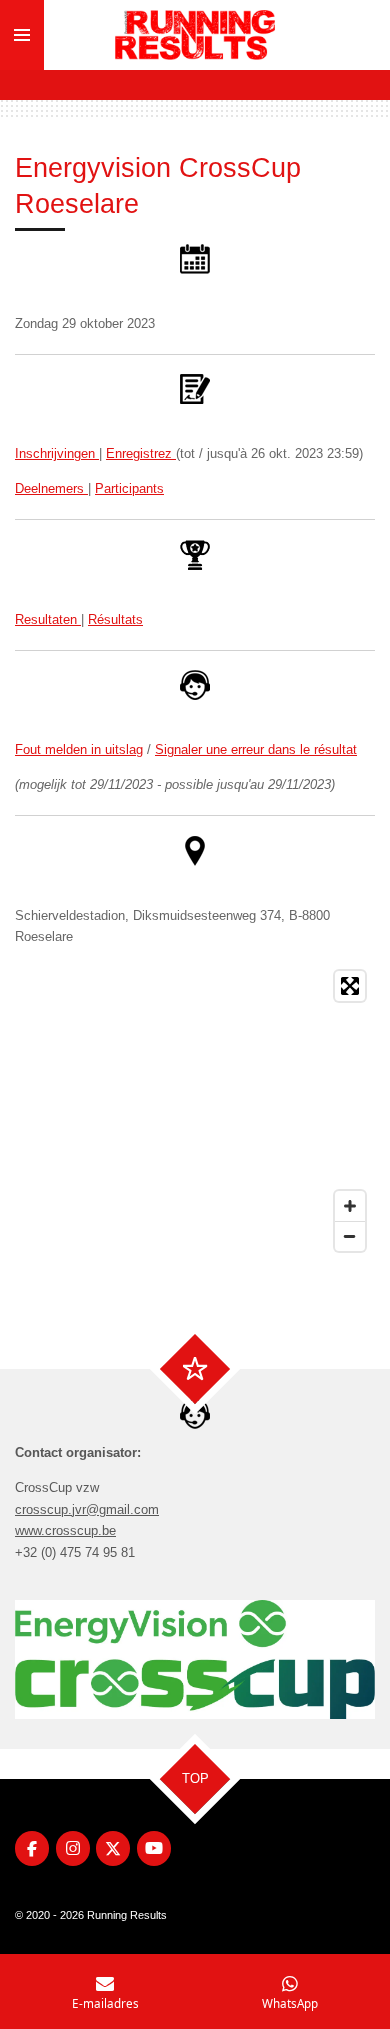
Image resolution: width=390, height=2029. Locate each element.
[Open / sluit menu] (22, 35)
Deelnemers (51, 488)
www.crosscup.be (65, 1530)
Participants (129, 488)
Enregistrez (141, 453)
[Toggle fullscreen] (350, 986)
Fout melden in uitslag (79, 749)
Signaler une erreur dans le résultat (256, 749)
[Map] (195, 1111)
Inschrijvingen (57, 453)
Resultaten (48, 619)
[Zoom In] (350, 1206)
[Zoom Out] (350, 1236)
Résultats (115, 619)
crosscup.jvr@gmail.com (87, 1509)
